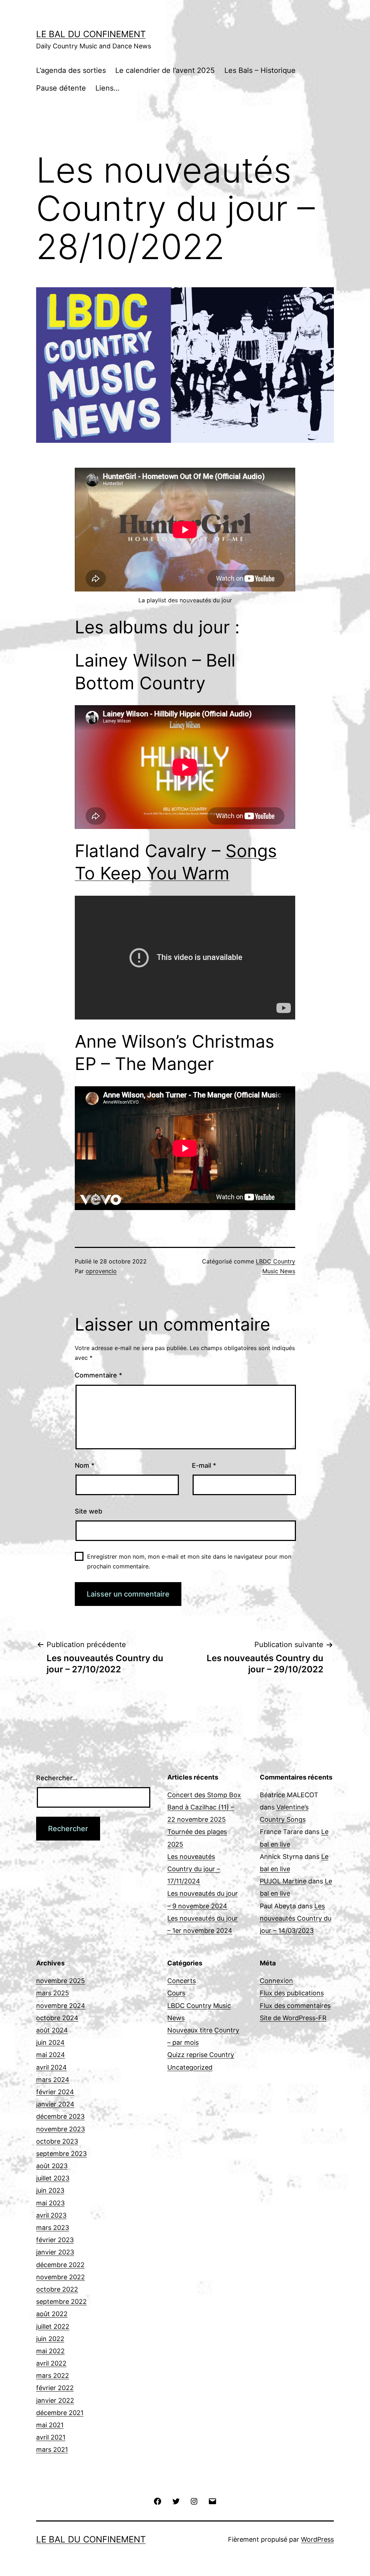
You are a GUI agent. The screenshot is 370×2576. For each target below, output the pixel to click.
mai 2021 (50, 2425)
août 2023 (52, 2166)
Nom (85, 1465)
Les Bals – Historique (260, 70)
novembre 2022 (61, 2277)
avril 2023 (51, 2215)
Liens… (107, 88)
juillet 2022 (53, 2326)
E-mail (204, 1465)
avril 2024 (51, 2067)
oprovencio (101, 1271)
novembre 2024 (61, 2006)
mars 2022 (53, 2376)
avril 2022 (51, 2363)
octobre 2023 (57, 2141)
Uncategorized (190, 2067)
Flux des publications (292, 1993)
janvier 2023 (55, 2252)
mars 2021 (52, 2450)
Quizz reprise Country (201, 2055)
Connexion (276, 1981)
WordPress (317, 2539)
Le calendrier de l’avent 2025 (165, 70)
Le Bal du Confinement (91, 34)
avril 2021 (51, 2437)
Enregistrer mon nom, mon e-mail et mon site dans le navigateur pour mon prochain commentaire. (189, 1561)
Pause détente (61, 88)
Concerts (182, 1981)
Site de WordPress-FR (293, 2018)
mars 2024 (53, 2080)
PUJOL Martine (283, 1881)
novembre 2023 (61, 2129)
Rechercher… (57, 1778)
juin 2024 (50, 2042)
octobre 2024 (57, 2018)
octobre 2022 (57, 2289)
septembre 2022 (61, 2302)
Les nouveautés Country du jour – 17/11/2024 (194, 1869)
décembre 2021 (60, 2413)
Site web (89, 1511)
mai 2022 (50, 2351)
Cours (176, 1993)
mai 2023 (50, 2203)
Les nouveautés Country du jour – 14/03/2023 (296, 1918)
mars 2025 (53, 1993)
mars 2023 (53, 2228)
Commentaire (98, 1375)
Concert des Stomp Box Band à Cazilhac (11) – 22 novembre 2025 (204, 1807)
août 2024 (52, 2030)
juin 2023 (50, 2190)
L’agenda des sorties (71, 70)
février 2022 (55, 2388)
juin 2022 (50, 2339)
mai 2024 (51, 2055)
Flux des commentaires (295, 2006)
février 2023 (55, 2240)
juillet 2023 (53, 2178)
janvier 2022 (55, 2400)
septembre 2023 (61, 2154)
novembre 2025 (61, 1981)
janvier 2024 (55, 2104)
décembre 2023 (60, 2116)
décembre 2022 (60, 2265)
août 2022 (52, 2314)
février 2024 (55, 2092)
